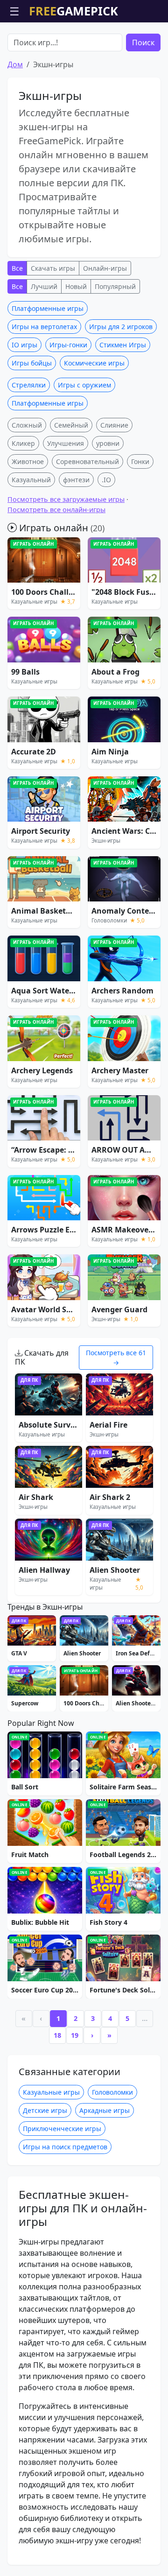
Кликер (23, 443)
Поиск (143, 42)
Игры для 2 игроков (121, 327)
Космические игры (94, 363)
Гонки (140, 461)
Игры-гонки (68, 345)
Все (17, 268)
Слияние (114, 425)
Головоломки (112, 2092)
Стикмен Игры (123, 345)
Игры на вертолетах (44, 327)
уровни (108, 443)
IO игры (24, 345)
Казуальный (31, 480)
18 (57, 2035)
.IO (106, 480)
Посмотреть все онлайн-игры (56, 510)
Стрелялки (29, 385)
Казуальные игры (51, 2092)
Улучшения (66, 443)
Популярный (115, 286)
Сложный (27, 425)
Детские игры (45, 2110)
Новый (76, 286)
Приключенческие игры (62, 2129)
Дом (15, 64)
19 (75, 2035)
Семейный (71, 425)
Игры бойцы (32, 363)
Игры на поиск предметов (65, 2147)
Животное (28, 461)
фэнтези (76, 480)
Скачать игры (53, 268)
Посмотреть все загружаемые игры (66, 499)
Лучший (44, 286)
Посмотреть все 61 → (116, 1358)
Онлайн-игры (105, 268)
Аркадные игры (105, 2110)
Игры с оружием (84, 385)
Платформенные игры (48, 308)
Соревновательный (87, 461)
